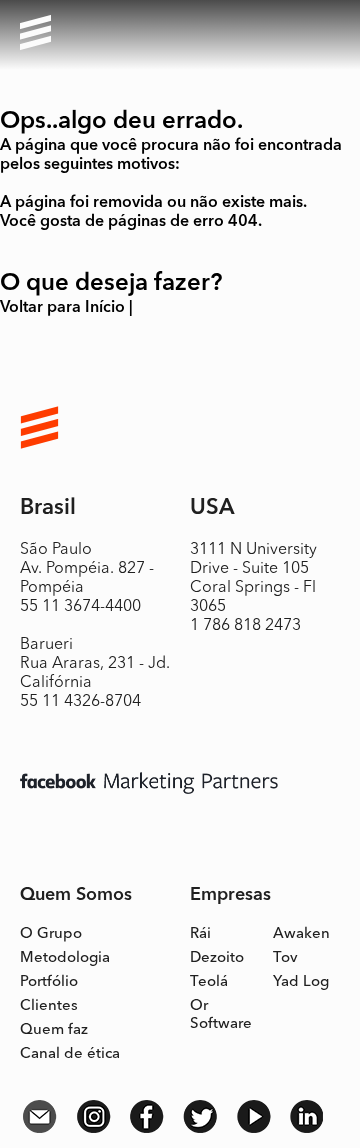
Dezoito (217, 958)
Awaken (301, 934)
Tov (285, 958)
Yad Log (301, 982)
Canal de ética (70, 1054)
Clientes (49, 1006)
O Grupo (51, 934)
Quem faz (54, 1030)
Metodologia (65, 958)
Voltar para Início (62, 308)
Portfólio (49, 982)
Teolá (209, 982)
